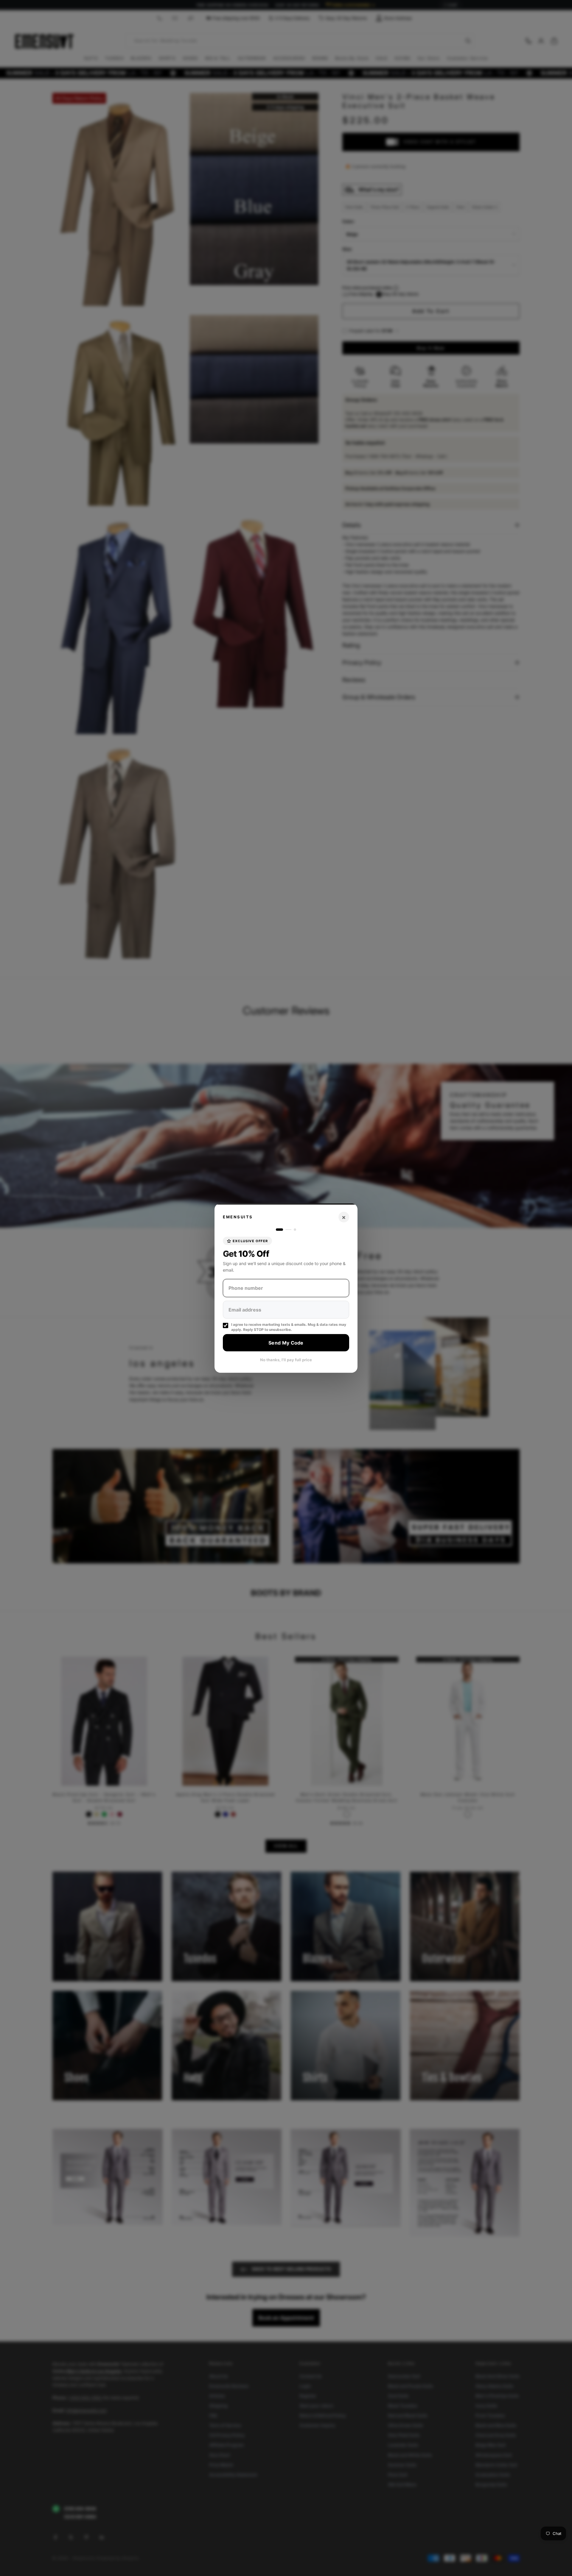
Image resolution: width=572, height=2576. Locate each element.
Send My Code (286, 1342)
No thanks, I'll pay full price (286, 1360)
